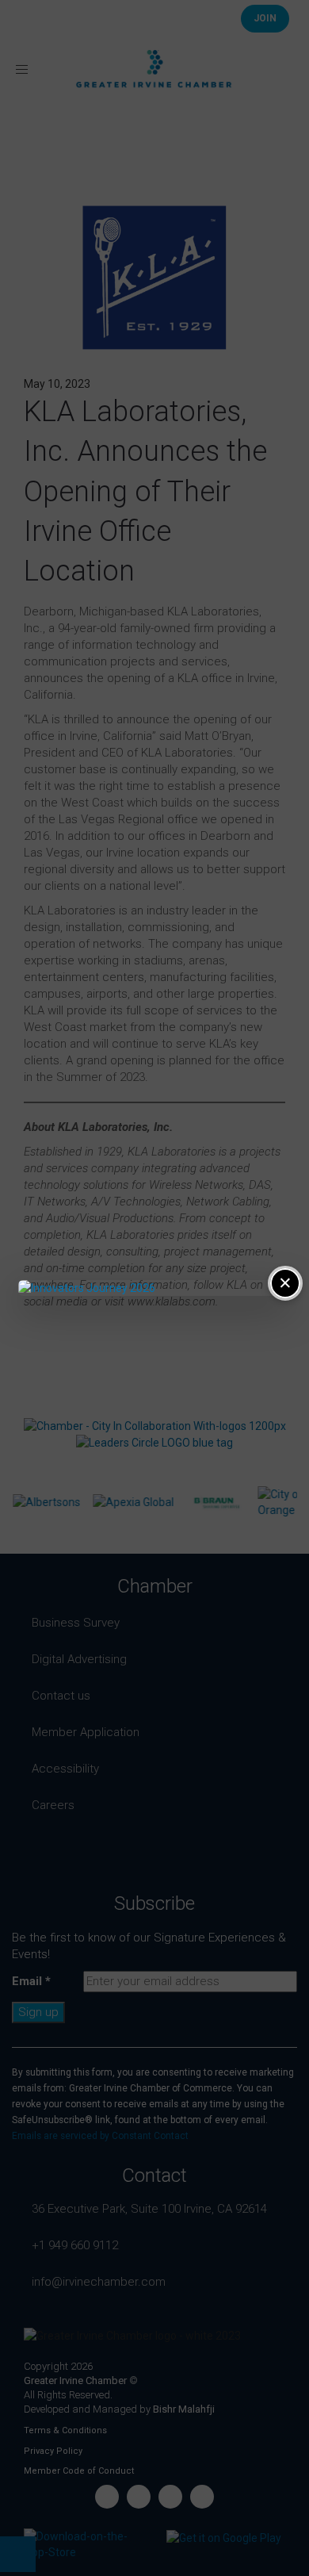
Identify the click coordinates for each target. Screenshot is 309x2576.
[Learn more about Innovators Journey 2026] (154, 1288)
